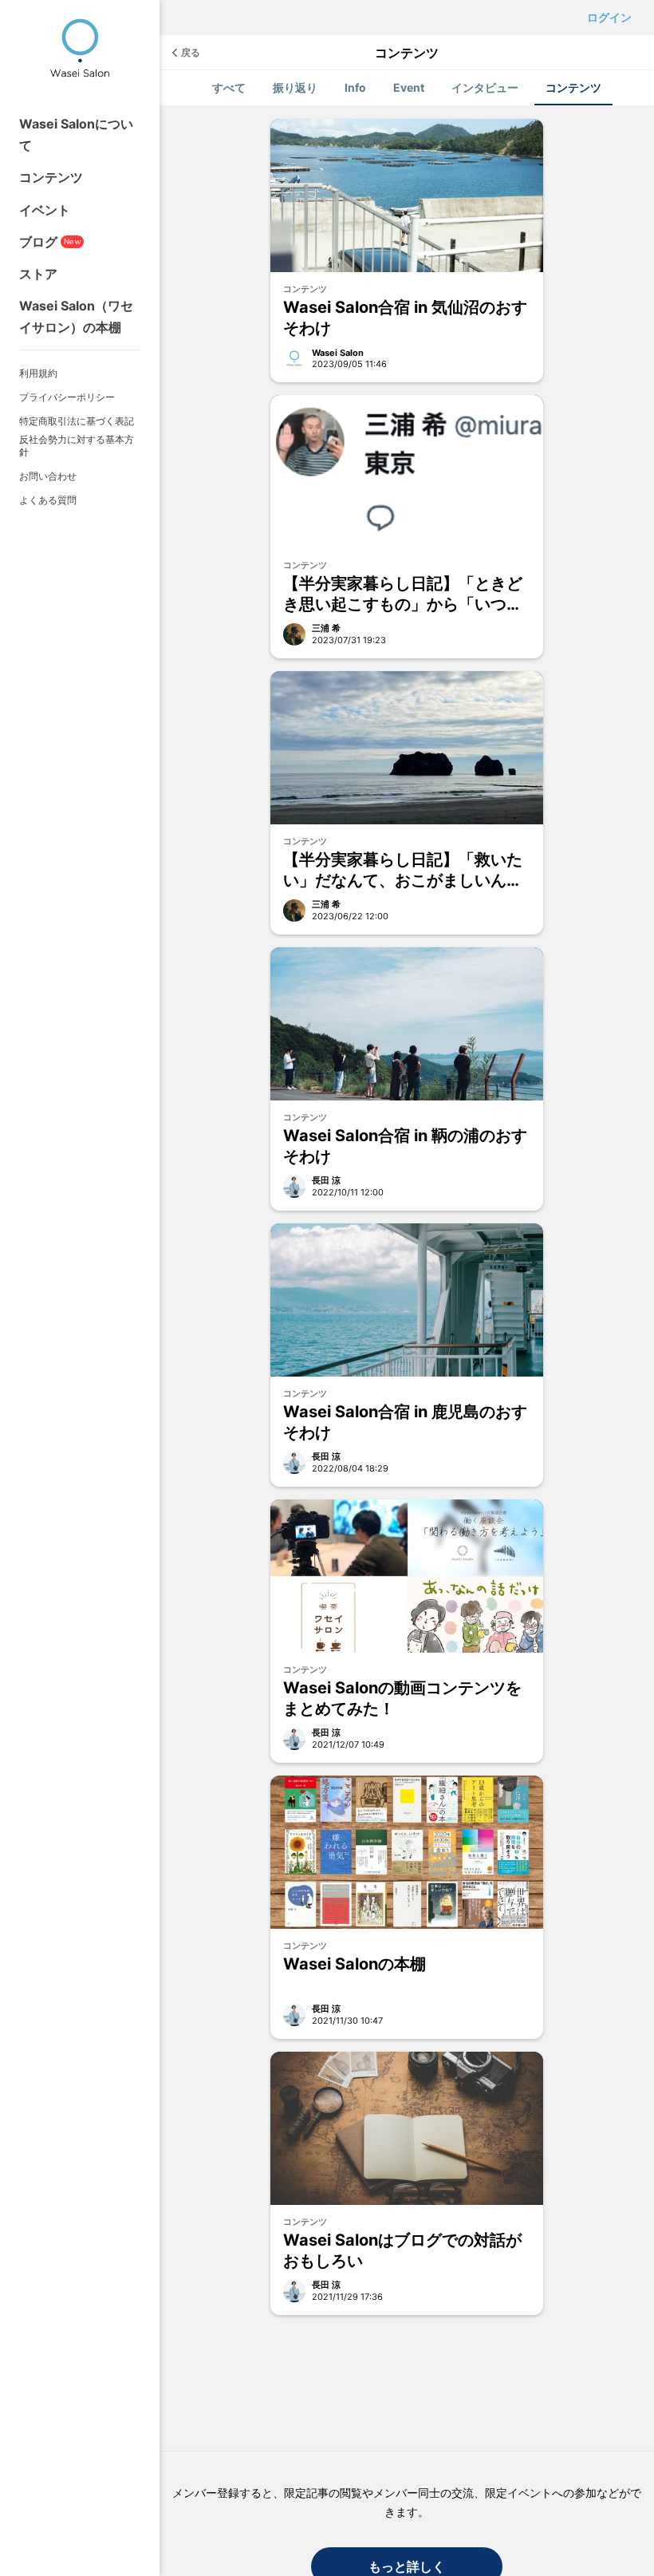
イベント (45, 210)
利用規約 (38, 373)
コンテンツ (51, 177)
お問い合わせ (48, 476)
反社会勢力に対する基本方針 (77, 446)
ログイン (609, 17)
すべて (229, 87)
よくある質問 (48, 500)
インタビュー (485, 87)
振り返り (295, 87)
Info (355, 87)
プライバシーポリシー (67, 397)
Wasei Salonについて (76, 134)
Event (409, 87)
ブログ (50, 242)
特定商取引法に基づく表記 (77, 421)
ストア (38, 274)
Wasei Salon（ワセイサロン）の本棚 (76, 316)
